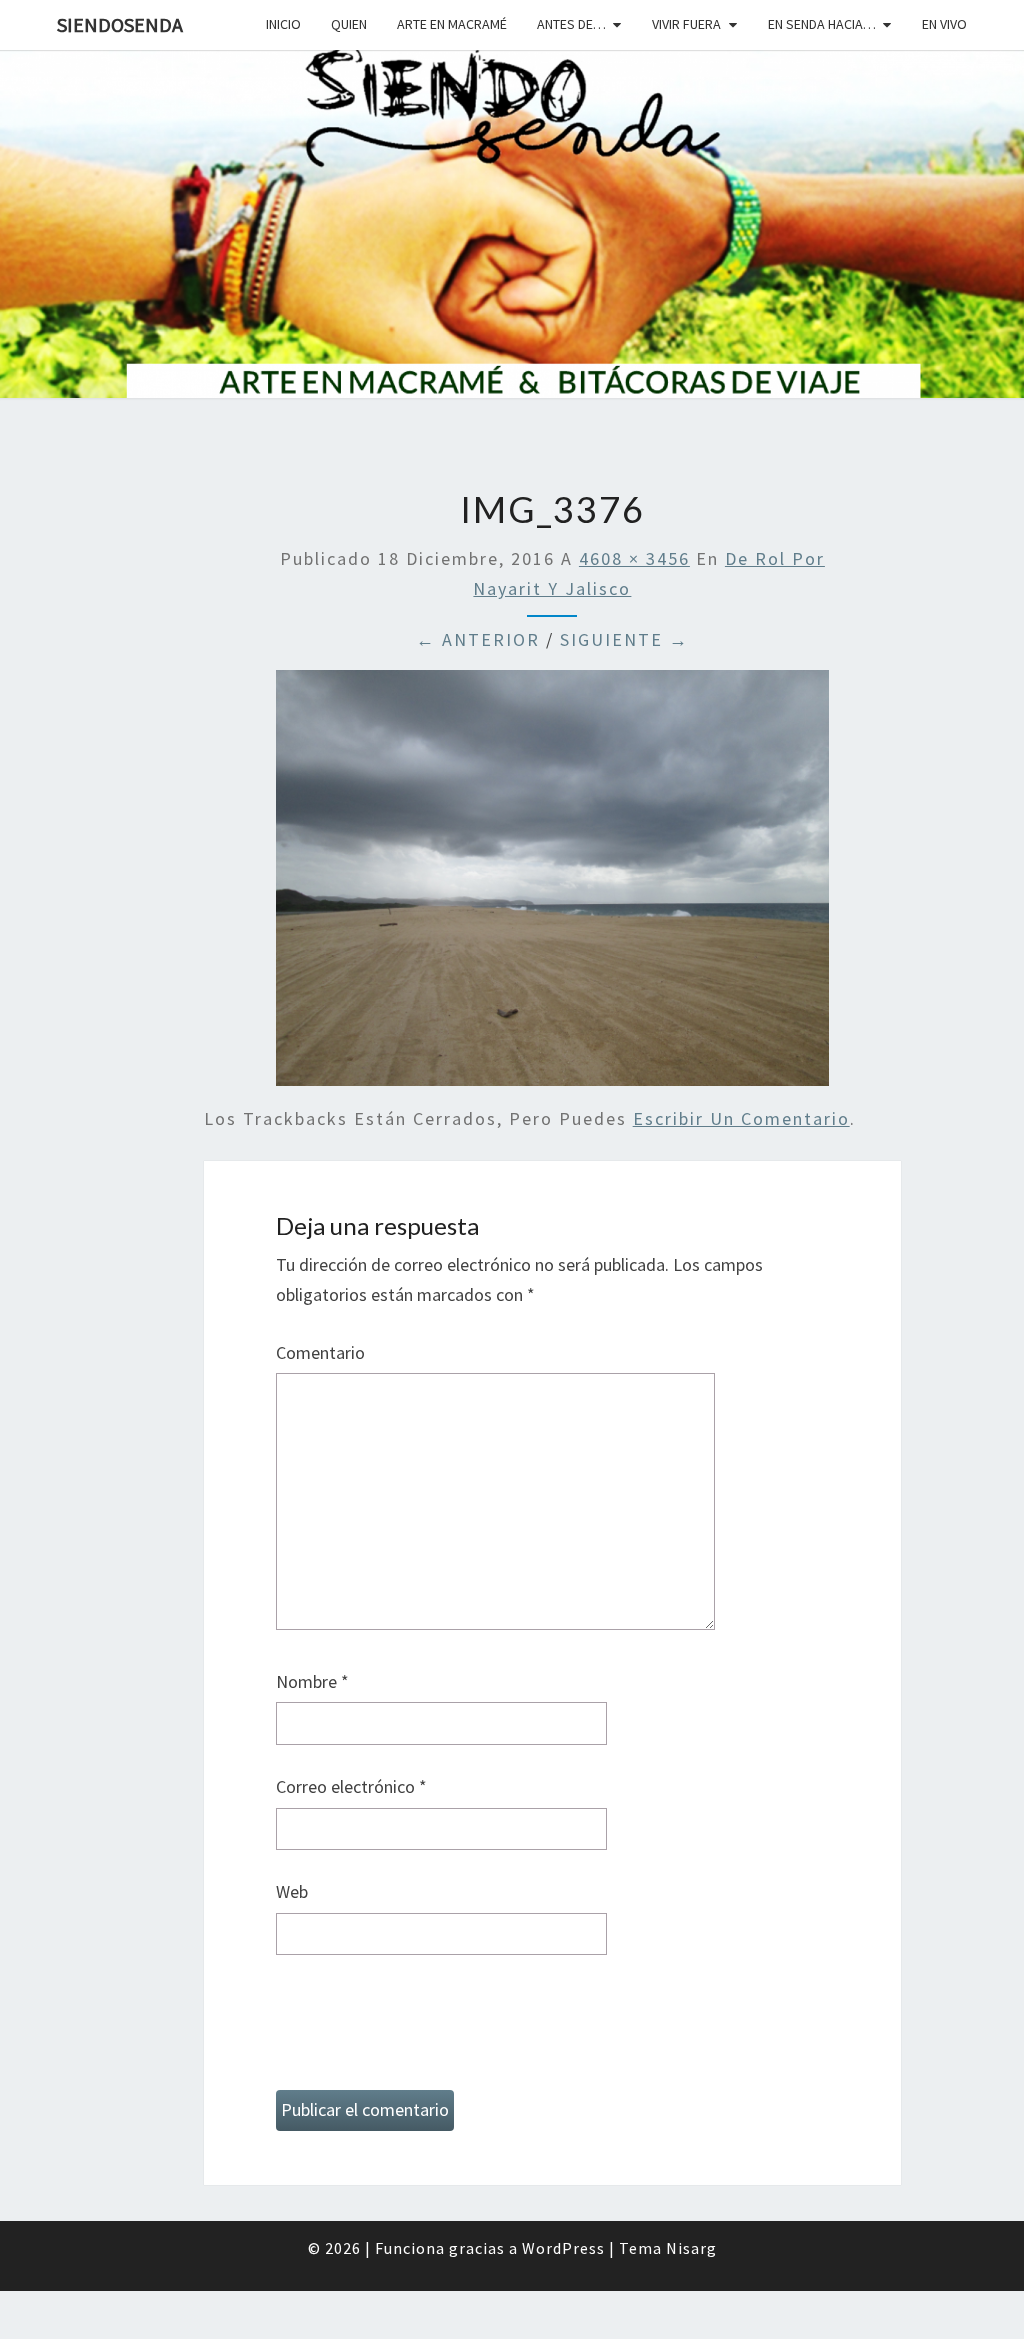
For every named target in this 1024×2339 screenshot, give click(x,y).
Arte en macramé (452, 24)
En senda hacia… (822, 24)
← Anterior (478, 639)
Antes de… (571, 24)
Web (292, 1891)
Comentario (320, 1352)
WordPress (563, 2248)
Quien (349, 24)
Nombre (312, 1681)
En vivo (944, 24)
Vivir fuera (686, 24)
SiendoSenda (120, 24)
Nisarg (691, 2248)
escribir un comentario (741, 1118)
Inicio (283, 24)
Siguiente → (624, 639)
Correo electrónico (351, 1786)
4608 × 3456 (634, 558)
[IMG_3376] (553, 884)
